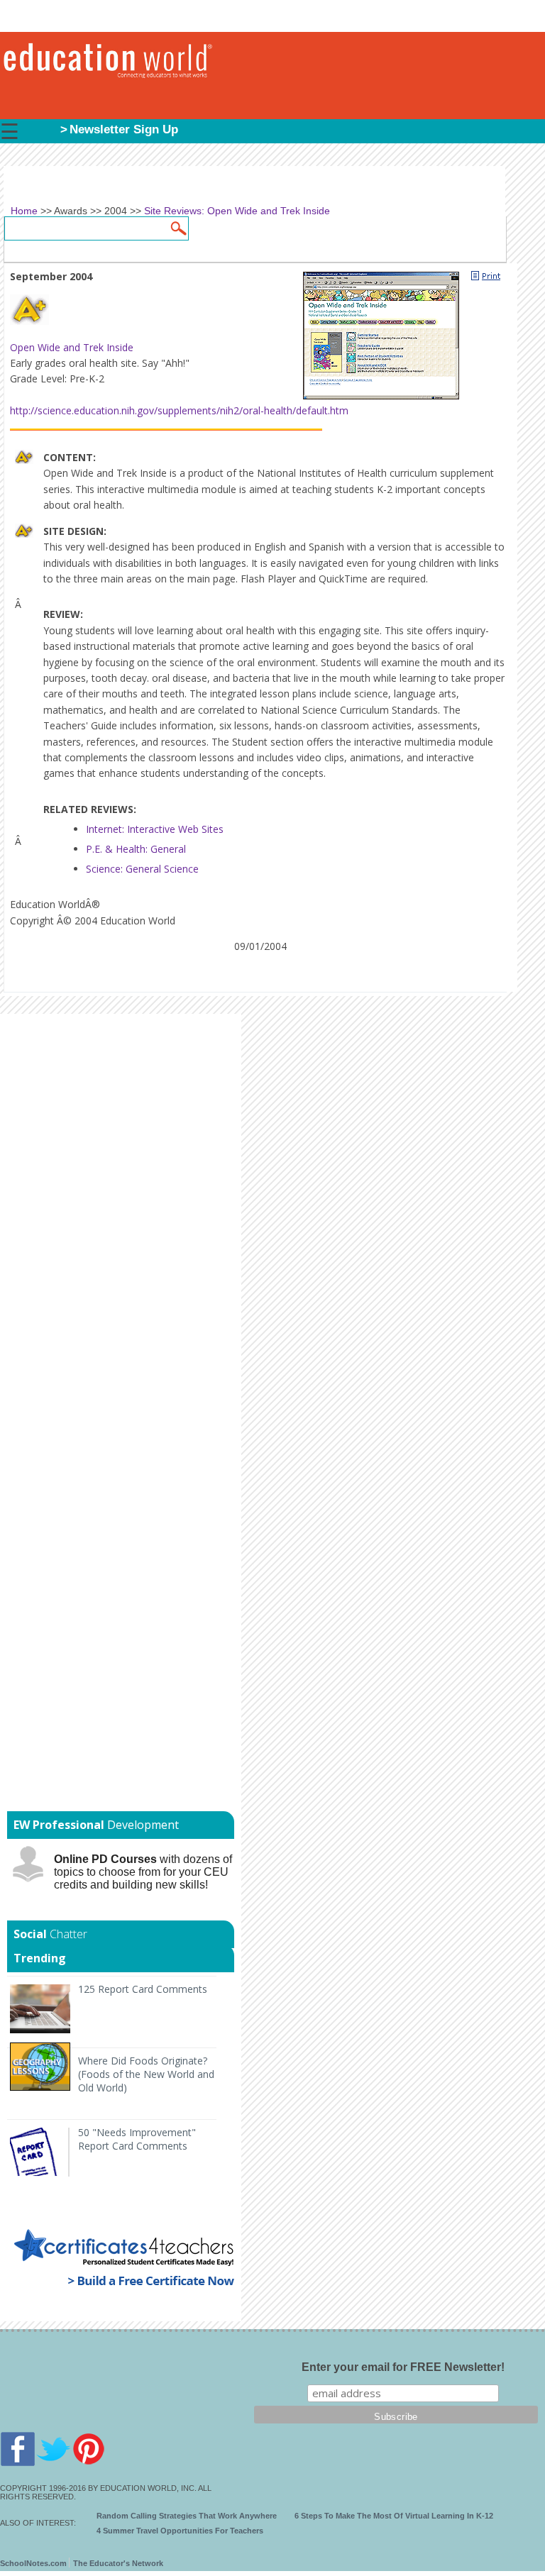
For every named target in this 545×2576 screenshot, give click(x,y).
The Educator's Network (118, 2563)
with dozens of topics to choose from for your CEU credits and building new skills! (143, 1872)
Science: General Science (142, 869)
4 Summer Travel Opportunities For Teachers (180, 2531)
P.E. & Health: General (136, 849)
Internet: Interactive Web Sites (155, 829)
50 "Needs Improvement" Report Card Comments (137, 2139)
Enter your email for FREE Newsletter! (403, 2367)
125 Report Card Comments (143, 1989)
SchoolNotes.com (33, 2563)
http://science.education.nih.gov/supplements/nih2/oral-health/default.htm (179, 410)
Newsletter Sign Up (124, 129)
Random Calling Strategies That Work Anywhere (187, 2516)
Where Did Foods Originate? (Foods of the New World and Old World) (146, 2074)
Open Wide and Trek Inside (72, 347)
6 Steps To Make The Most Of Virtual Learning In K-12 (394, 2516)
